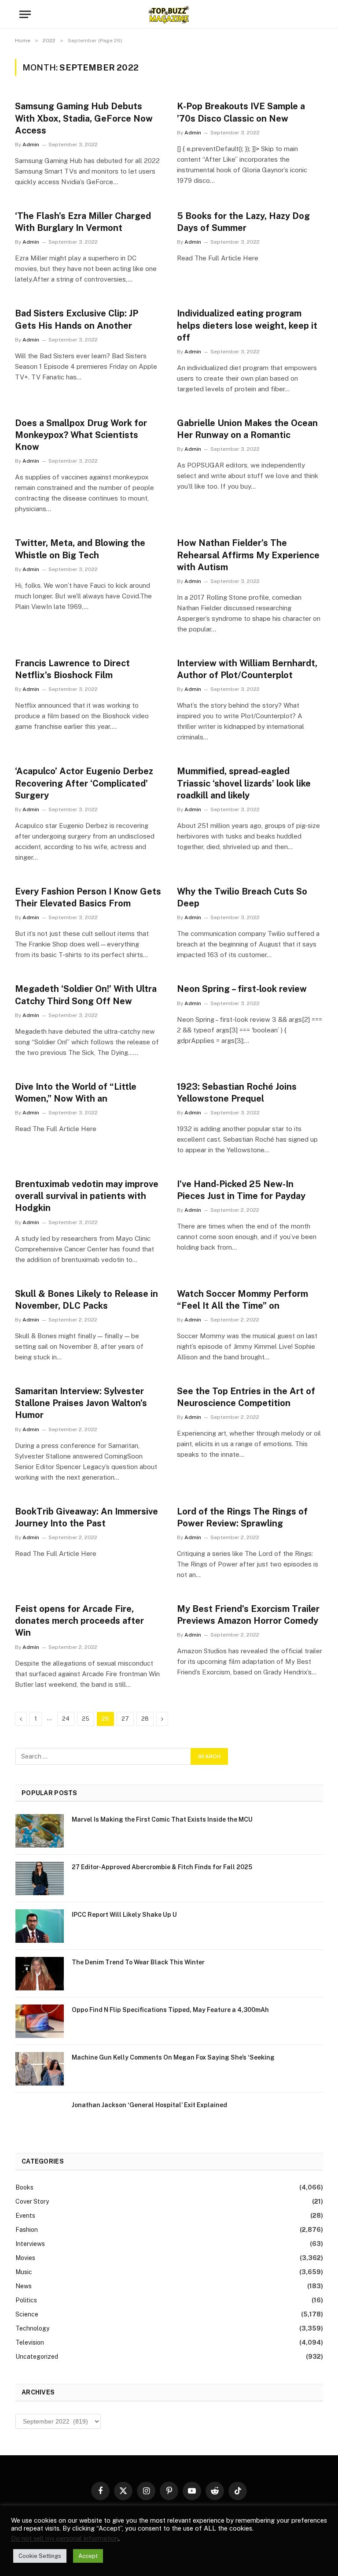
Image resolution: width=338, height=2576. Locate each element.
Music (24, 2272)
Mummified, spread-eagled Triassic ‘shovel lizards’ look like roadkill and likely (244, 783)
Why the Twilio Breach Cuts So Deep (242, 897)
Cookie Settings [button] (40, 2556)
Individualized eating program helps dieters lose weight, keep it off (247, 325)
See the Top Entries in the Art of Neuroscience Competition (246, 1397)
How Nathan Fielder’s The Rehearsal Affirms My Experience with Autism (248, 555)
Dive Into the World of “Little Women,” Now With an (76, 1093)
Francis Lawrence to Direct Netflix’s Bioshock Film (72, 669)
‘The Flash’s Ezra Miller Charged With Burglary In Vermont (83, 222)
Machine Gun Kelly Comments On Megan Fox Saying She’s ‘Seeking (173, 2057)
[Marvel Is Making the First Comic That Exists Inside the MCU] (40, 1831)
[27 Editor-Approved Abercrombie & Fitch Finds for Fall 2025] (40, 1878)
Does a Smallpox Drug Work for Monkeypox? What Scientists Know (81, 435)
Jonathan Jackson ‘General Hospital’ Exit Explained (149, 2105)
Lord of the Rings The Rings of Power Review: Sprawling (242, 1517)
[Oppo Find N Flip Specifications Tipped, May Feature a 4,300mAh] (40, 2021)
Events (25, 2216)
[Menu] (25, 14)
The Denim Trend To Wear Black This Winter (138, 1962)
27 (125, 1719)
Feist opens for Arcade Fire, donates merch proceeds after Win (79, 1621)
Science (27, 2314)
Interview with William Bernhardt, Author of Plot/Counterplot (247, 669)
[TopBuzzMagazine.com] (169, 14)
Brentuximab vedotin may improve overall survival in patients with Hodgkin (87, 1196)
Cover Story (32, 2201)
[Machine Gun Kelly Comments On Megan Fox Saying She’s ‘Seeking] (40, 2069)
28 (145, 1719)
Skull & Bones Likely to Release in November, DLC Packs (86, 1300)
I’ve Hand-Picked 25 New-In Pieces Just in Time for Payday (241, 1190)
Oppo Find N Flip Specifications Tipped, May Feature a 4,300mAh (170, 2010)
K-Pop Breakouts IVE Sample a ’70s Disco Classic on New (241, 112)
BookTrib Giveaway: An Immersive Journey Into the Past (86, 1517)
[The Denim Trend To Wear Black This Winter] (40, 1974)
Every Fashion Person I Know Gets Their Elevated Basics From (88, 897)
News (24, 2286)
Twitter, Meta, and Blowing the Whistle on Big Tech (80, 549)
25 (86, 1719)
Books (24, 2187)
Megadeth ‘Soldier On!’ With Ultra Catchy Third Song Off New (86, 995)
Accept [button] (88, 2556)
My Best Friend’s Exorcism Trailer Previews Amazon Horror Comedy (248, 1615)
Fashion (27, 2230)
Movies (25, 2258)
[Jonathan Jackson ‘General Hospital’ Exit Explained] (40, 2116)
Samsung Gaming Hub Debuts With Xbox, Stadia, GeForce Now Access (84, 118)
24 (66, 1719)
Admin (31, 145)
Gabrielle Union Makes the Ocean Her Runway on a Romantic (247, 429)
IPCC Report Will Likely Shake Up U (124, 1915)
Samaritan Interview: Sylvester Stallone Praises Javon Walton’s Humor (81, 1403)
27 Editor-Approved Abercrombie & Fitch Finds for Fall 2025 (162, 1867)
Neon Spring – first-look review (242, 989)
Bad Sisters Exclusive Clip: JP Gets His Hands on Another (77, 319)
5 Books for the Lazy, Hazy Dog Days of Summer (243, 222)
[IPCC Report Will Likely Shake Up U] (40, 1926)
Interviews (30, 2244)
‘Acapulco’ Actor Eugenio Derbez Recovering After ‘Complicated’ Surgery (84, 783)
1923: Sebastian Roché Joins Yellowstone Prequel (237, 1093)
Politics (26, 2300)
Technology (32, 2328)
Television (30, 2342)
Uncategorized (37, 2357)
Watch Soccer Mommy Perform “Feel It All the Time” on (242, 1300)
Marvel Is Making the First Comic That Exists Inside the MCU (162, 1819)
